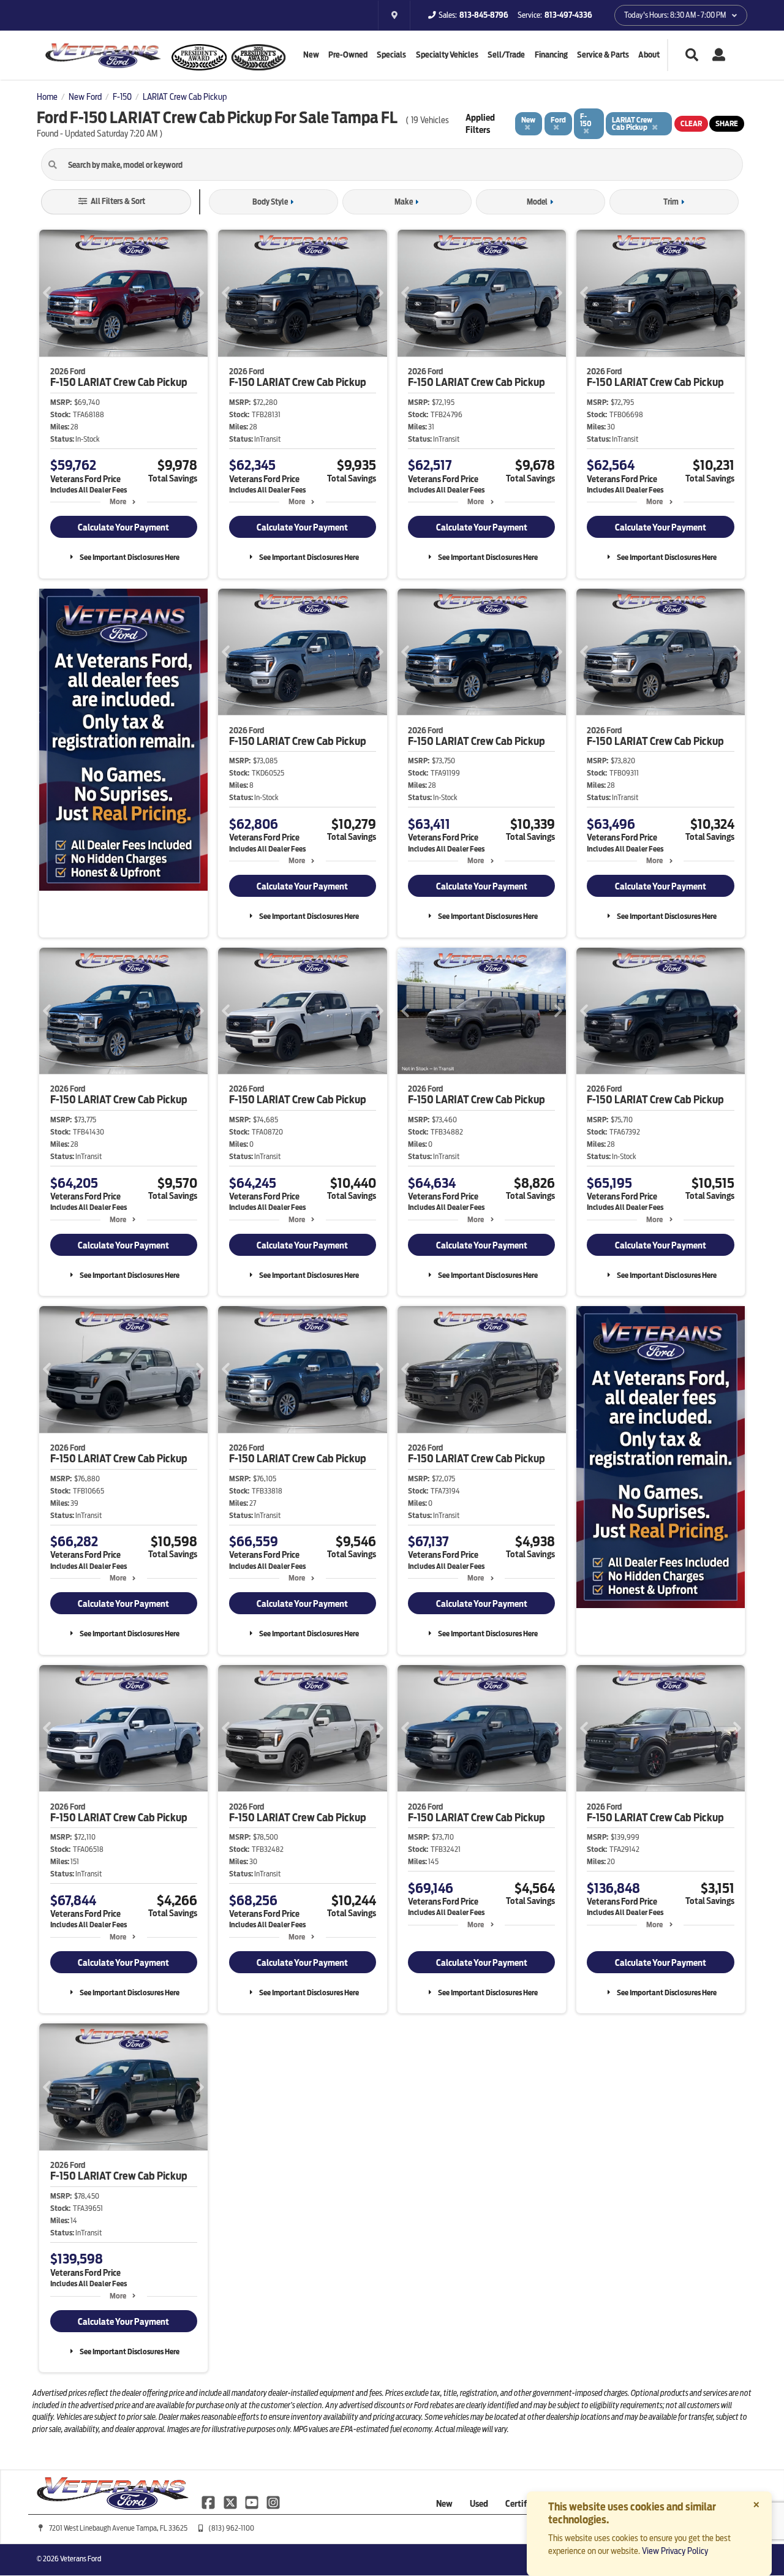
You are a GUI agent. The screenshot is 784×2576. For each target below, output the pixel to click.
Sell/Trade (506, 55)
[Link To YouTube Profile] (253, 2501)
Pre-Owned (348, 55)
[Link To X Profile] (231, 2501)
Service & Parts (603, 55)
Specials (391, 55)
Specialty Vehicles (447, 55)
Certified (522, 2504)
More (118, 501)
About (649, 55)
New (311, 55)
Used (479, 2504)
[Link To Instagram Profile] (273, 2501)
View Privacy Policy (675, 2551)
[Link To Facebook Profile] (209, 2501)
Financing (551, 55)
